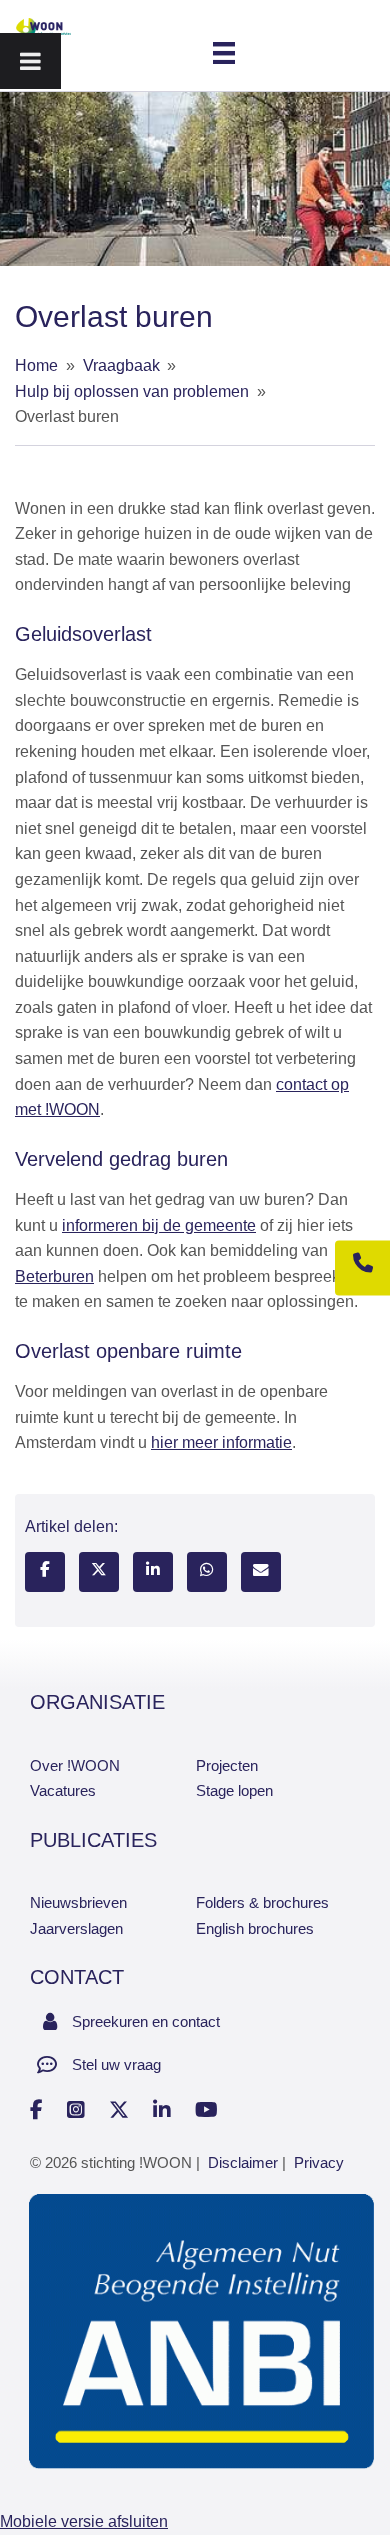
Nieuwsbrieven (78, 1902)
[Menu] (224, 52)
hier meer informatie (221, 1442)
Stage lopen (234, 1790)
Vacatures (63, 1790)
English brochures (255, 1928)
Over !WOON (75, 1765)
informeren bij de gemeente (159, 1225)
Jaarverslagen (76, 1928)
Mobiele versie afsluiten (84, 2521)
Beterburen (54, 1276)
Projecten (227, 1765)
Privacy (319, 2162)
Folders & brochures (262, 1902)
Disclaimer (243, 2162)
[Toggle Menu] (30, 61)
